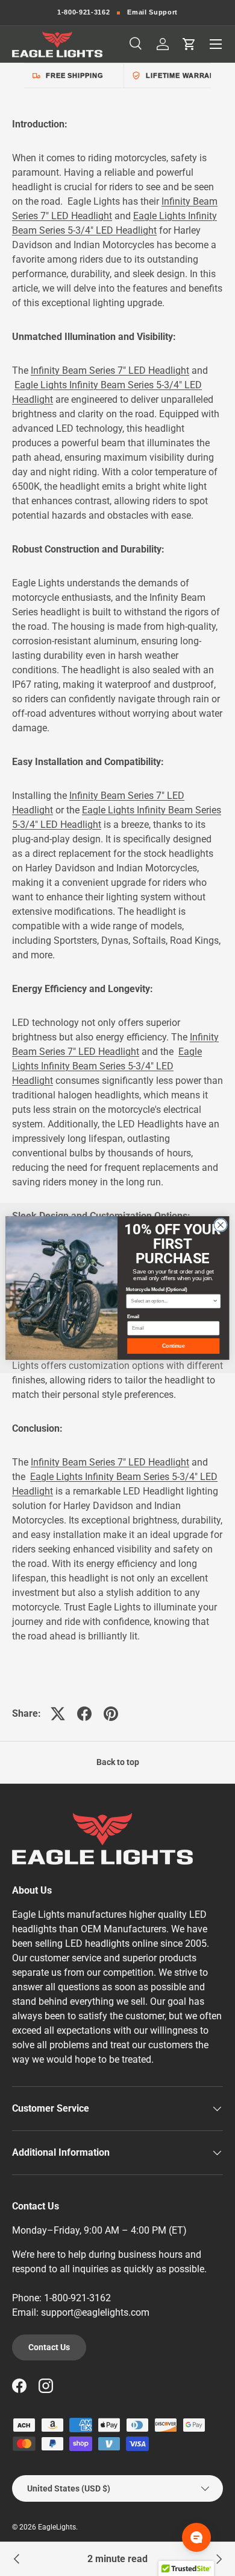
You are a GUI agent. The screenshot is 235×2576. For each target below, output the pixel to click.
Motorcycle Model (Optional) (156, 1290)
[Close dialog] (220, 1225)
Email (133, 1316)
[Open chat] (196, 2537)
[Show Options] (215, 1301)
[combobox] (171, 1301)
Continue (173, 1346)
